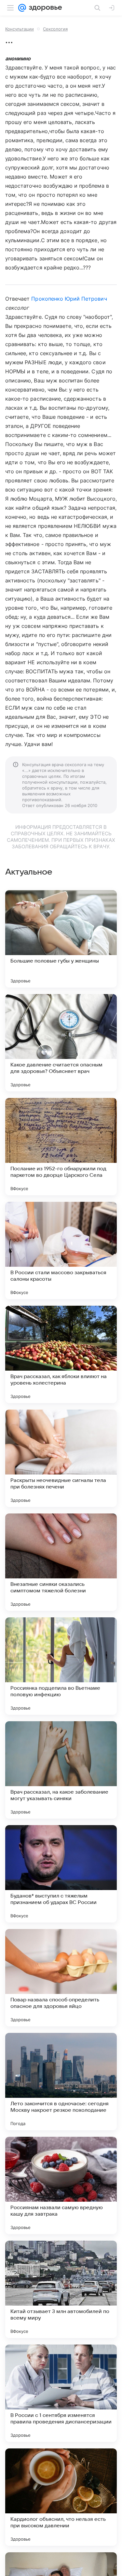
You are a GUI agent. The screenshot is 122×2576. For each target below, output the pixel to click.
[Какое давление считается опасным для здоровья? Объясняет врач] (61, 1043)
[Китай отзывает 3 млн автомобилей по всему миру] (61, 2289)
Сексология (55, 29)
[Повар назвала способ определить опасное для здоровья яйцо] (61, 1978)
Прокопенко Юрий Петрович (69, 299)
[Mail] (22, 8)
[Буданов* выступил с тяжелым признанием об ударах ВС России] (61, 1874)
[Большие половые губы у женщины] (61, 939)
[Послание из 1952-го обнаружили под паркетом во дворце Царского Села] (61, 1147)
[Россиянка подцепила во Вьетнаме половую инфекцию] (61, 1666)
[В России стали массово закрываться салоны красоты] (61, 1251)
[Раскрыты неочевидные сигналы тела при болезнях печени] (61, 1458)
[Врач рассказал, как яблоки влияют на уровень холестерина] (61, 1354)
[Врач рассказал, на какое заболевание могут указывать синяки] (61, 1770)
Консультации (20, 29)
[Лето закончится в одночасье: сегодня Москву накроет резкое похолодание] (61, 2082)
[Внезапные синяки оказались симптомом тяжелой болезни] (61, 1562)
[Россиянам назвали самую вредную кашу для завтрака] (61, 2185)
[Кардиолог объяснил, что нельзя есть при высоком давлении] (61, 2497)
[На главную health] (44, 8)
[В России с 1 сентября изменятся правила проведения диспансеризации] (61, 2393)
